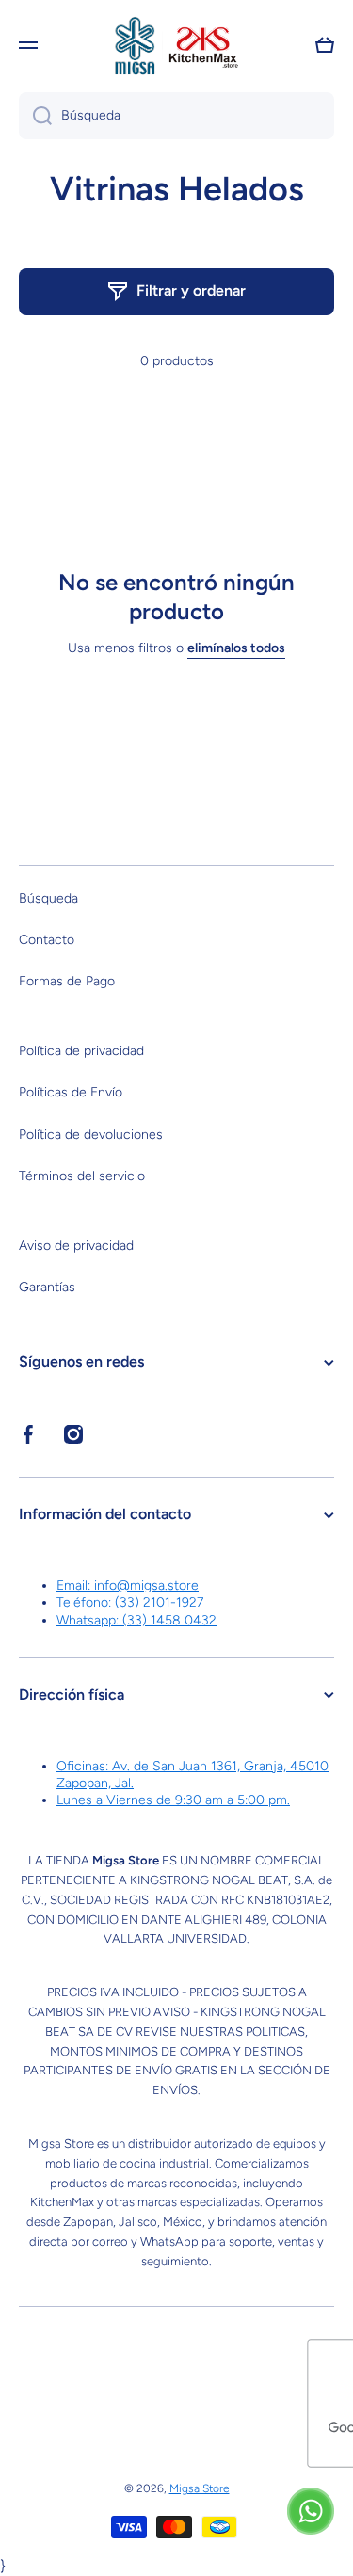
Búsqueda (48, 898)
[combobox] (176, 116)
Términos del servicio (82, 1176)
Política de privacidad (81, 1051)
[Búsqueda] (35, 116)
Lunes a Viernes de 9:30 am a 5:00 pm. (173, 1800)
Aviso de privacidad (76, 1246)
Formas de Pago (67, 981)
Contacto (47, 940)
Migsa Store (200, 2488)
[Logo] (177, 45)
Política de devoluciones (91, 1135)
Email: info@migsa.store (128, 1585)
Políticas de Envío (71, 1092)
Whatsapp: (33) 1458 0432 (136, 1620)
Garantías (47, 1287)
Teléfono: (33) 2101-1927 (130, 1602)
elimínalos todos (236, 648)
